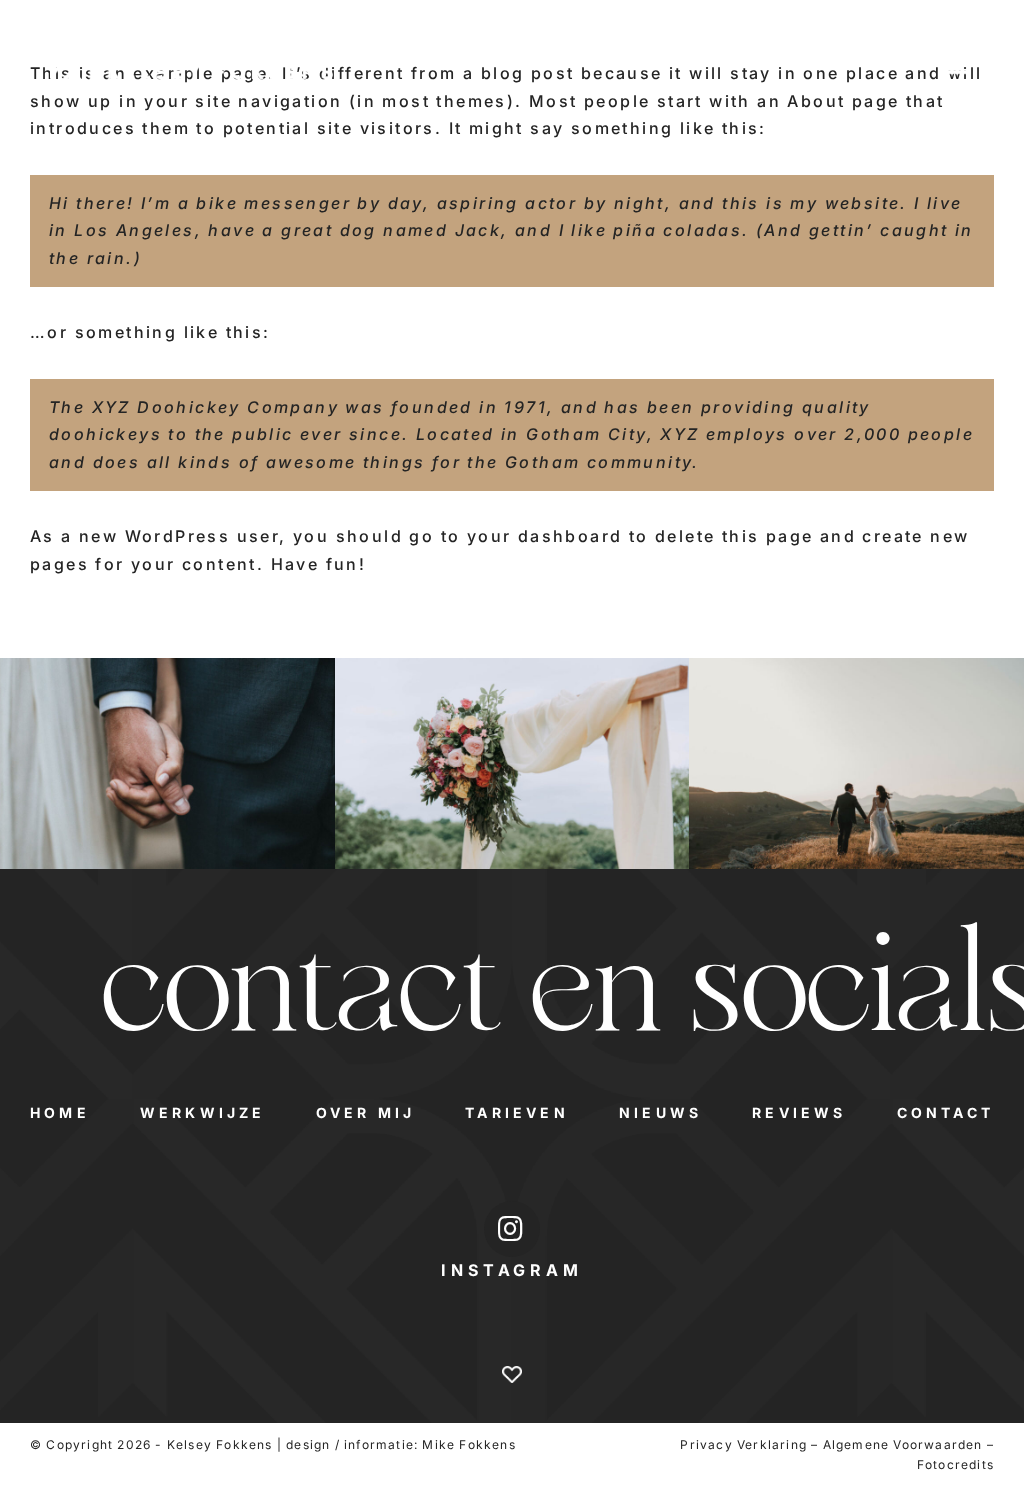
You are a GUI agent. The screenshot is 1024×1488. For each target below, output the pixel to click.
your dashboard (545, 536)
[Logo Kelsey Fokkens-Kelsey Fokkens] (191, 58)
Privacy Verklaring (743, 1444)
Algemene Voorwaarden (903, 1444)
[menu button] (959, 67)
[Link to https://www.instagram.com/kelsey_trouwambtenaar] (512, 1229)
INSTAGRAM (511, 1270)
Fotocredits (955, 1464)
